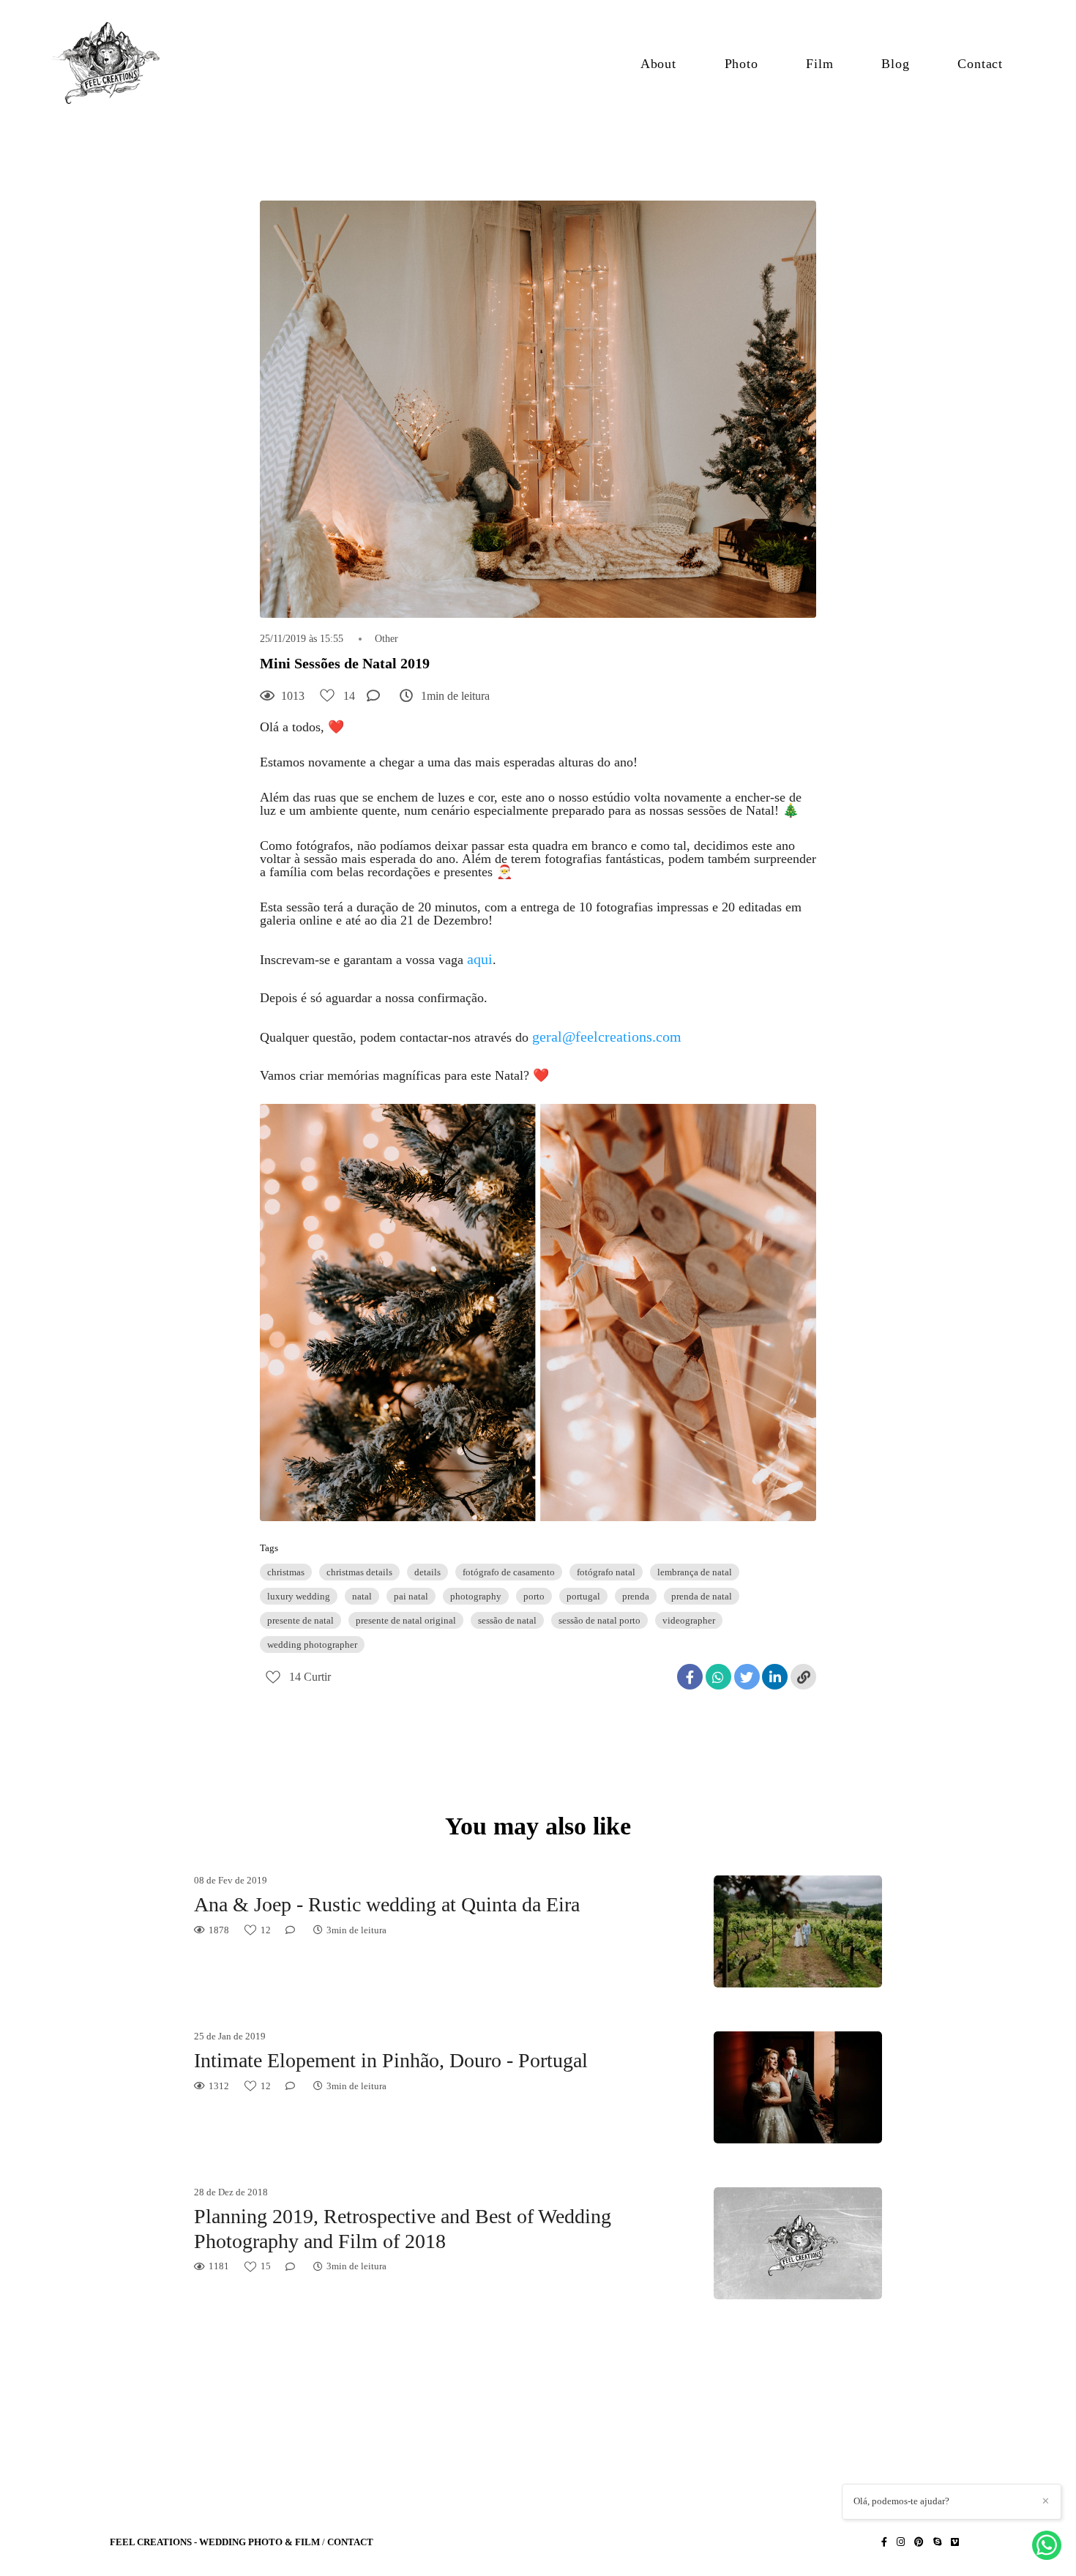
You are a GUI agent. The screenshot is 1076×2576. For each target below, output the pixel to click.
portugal (583, 1596)
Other (386, 639)
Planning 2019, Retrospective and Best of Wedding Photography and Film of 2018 (403, 2229)
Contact (980, 64)
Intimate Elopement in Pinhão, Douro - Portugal (391, 2060)
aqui (480, 959)
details (427, 1572)
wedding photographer (312, 1644)
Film (819, 64)
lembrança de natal (695, 1572)
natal (362, 1596)
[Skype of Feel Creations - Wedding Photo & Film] (937, 2542)
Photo (741, 64)
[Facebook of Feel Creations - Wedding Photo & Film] (884, 2542)
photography (476, 1596)
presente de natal (300, 1620)
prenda (636, 1596)
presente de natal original (406, 1620)
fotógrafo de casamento (509, 1572)
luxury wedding (299, 1596)
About (658, 64)
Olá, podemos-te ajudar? (901, 2501)
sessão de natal (507, 1620)
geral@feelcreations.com (607, 1037)
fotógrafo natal (606, 1572)
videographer (689, 1620)
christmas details (359, 1572)
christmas (286, 1572)
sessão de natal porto (599, 1620)
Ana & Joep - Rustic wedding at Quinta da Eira (387, 1904)
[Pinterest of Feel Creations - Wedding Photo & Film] (919, 2542)
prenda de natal (702, 1596)
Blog (895, 64)
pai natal (411, 1596)
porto (534, 1596)
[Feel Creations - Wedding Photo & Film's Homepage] (114, 64)
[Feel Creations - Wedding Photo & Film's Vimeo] (955, 2542)
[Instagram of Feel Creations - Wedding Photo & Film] (901, 2542)
